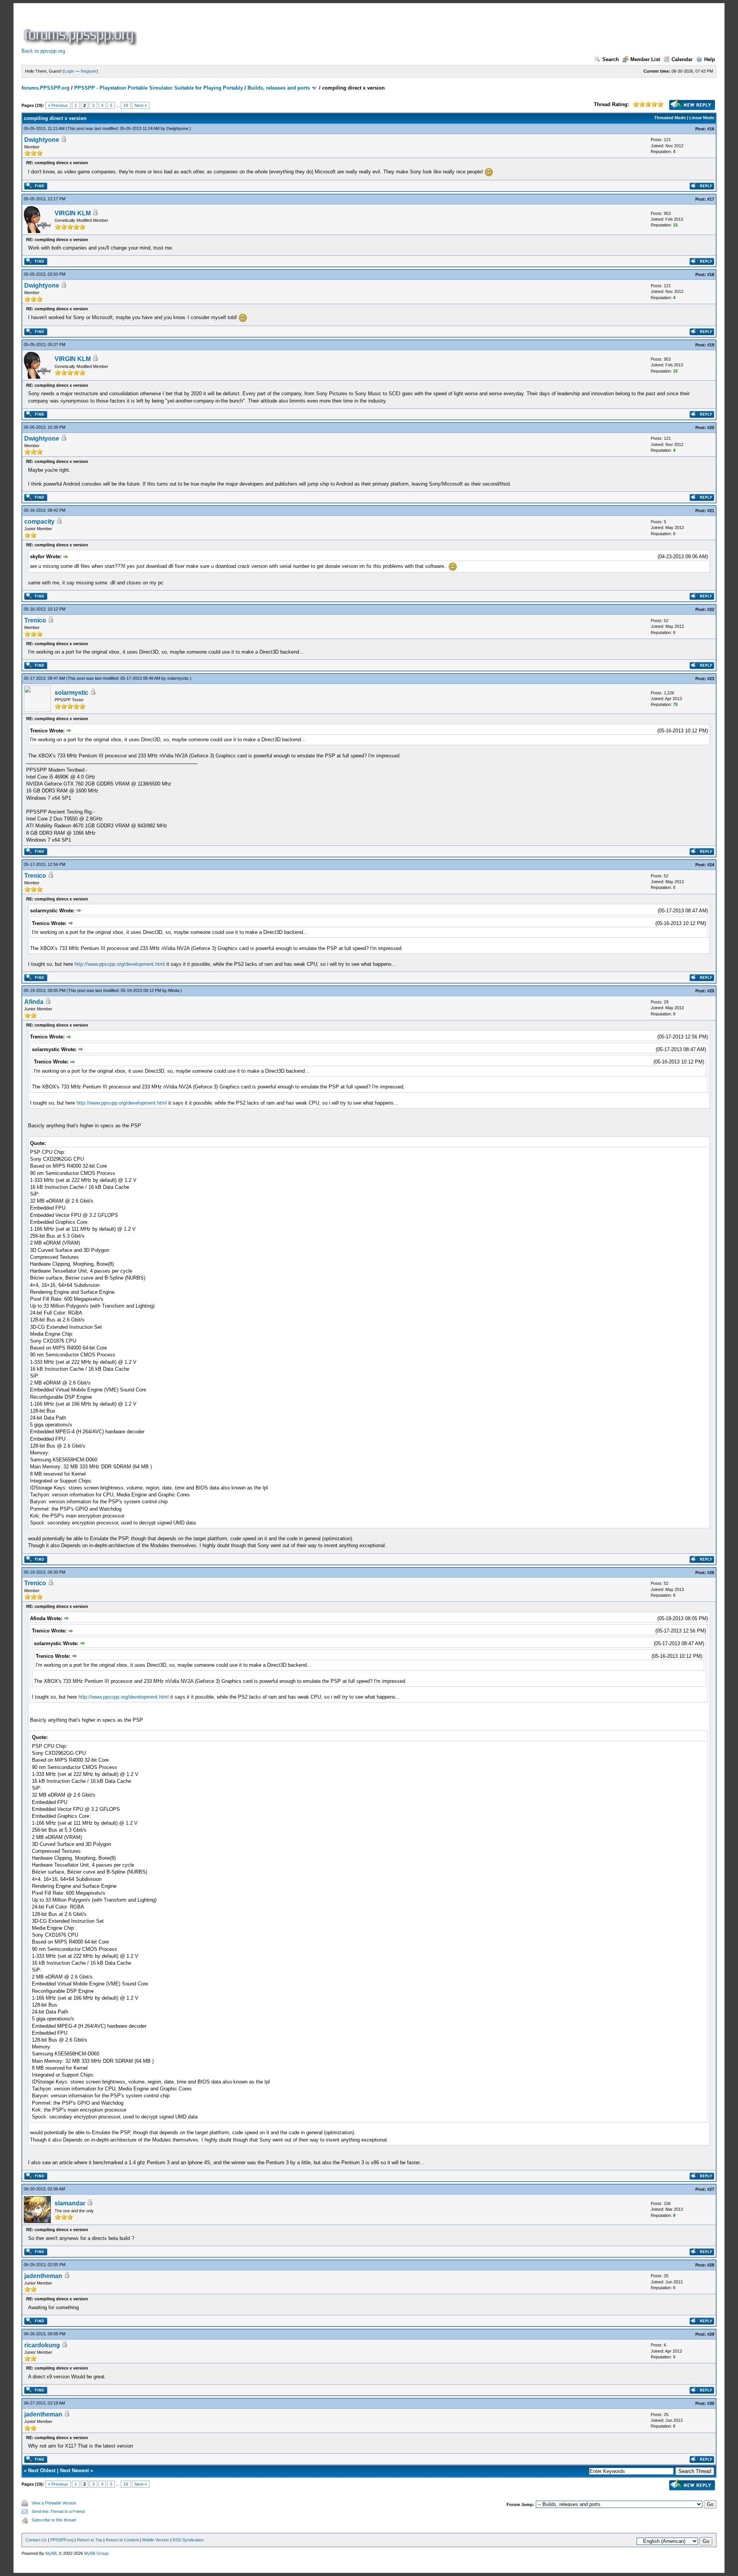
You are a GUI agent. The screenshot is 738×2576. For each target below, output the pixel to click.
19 (126, 105)
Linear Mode (702, 118)
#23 (711, 679)
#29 (711, 2334)
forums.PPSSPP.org (46, 88)
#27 (711, 2189)
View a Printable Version (54, 2503)
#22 (711, 609)
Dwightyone (177, 128)
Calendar (682, 59)
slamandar (70, 2203)
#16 (711, 129)
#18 (711, 275)
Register (89, 71)
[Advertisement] (278, 28)
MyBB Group (96, 2553)
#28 (711, 2265)
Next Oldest (42, 2470)
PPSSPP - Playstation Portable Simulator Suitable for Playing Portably (159, 88)
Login (69, 71)
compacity (39, 522)
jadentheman (43, 2276)
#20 (711, 428)
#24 (711, 865)
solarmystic (178, 678)
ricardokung (42, 2345)
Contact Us (36, 2540)
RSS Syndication (188, 2540)
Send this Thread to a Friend (58, 2511)
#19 (711, 345)
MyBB (51, 2553)
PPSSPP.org (62, 2540)
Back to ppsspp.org (43, 51)
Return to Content (122, 2540)
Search (611, 59)
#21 (711, 511)
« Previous (58, 105)
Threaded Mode (670, 118)
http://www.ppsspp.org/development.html (120, 964)
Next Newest (74, 2470)
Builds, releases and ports (279, 88)
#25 (711, 991)
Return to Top (90, 2540)
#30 (711, 2403)
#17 (711, 199)
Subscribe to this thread (54, 2520)
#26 (711, 1573)
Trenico (35, 620)
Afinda (173, 990)
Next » (141, 105)
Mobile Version (156, 2540)
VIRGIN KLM (73, 213)
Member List (645, 59)
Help (710, 59)
